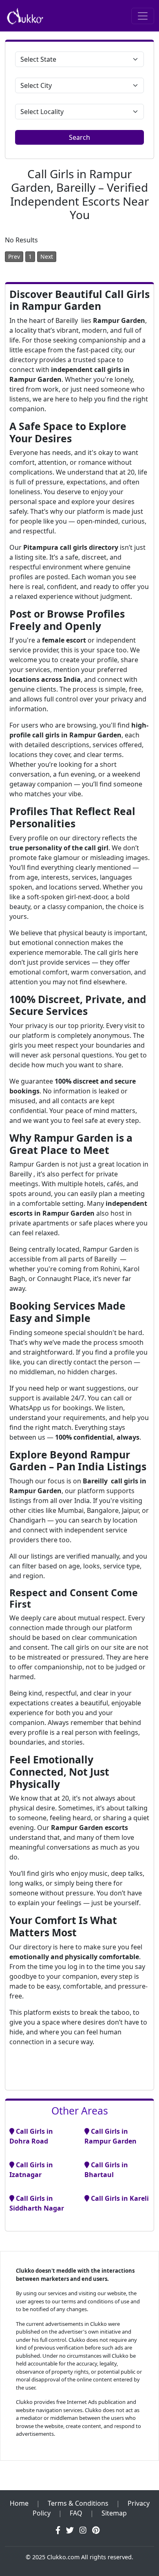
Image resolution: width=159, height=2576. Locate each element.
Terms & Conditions (78, 2503)
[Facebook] (58, 2530)
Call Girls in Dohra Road (31, 2136)
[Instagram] (83, 2530)
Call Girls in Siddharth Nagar (37, 2203)
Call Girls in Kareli (119, 2198)
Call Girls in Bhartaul (106, 2170)
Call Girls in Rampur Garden (110, 2136)
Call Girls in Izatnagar (31, 2170)
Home (19, 2503)
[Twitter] (70, 2530)
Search (79, 137)
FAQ (76, 2513)
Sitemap (114, 2513)
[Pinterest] (96, 2530)
